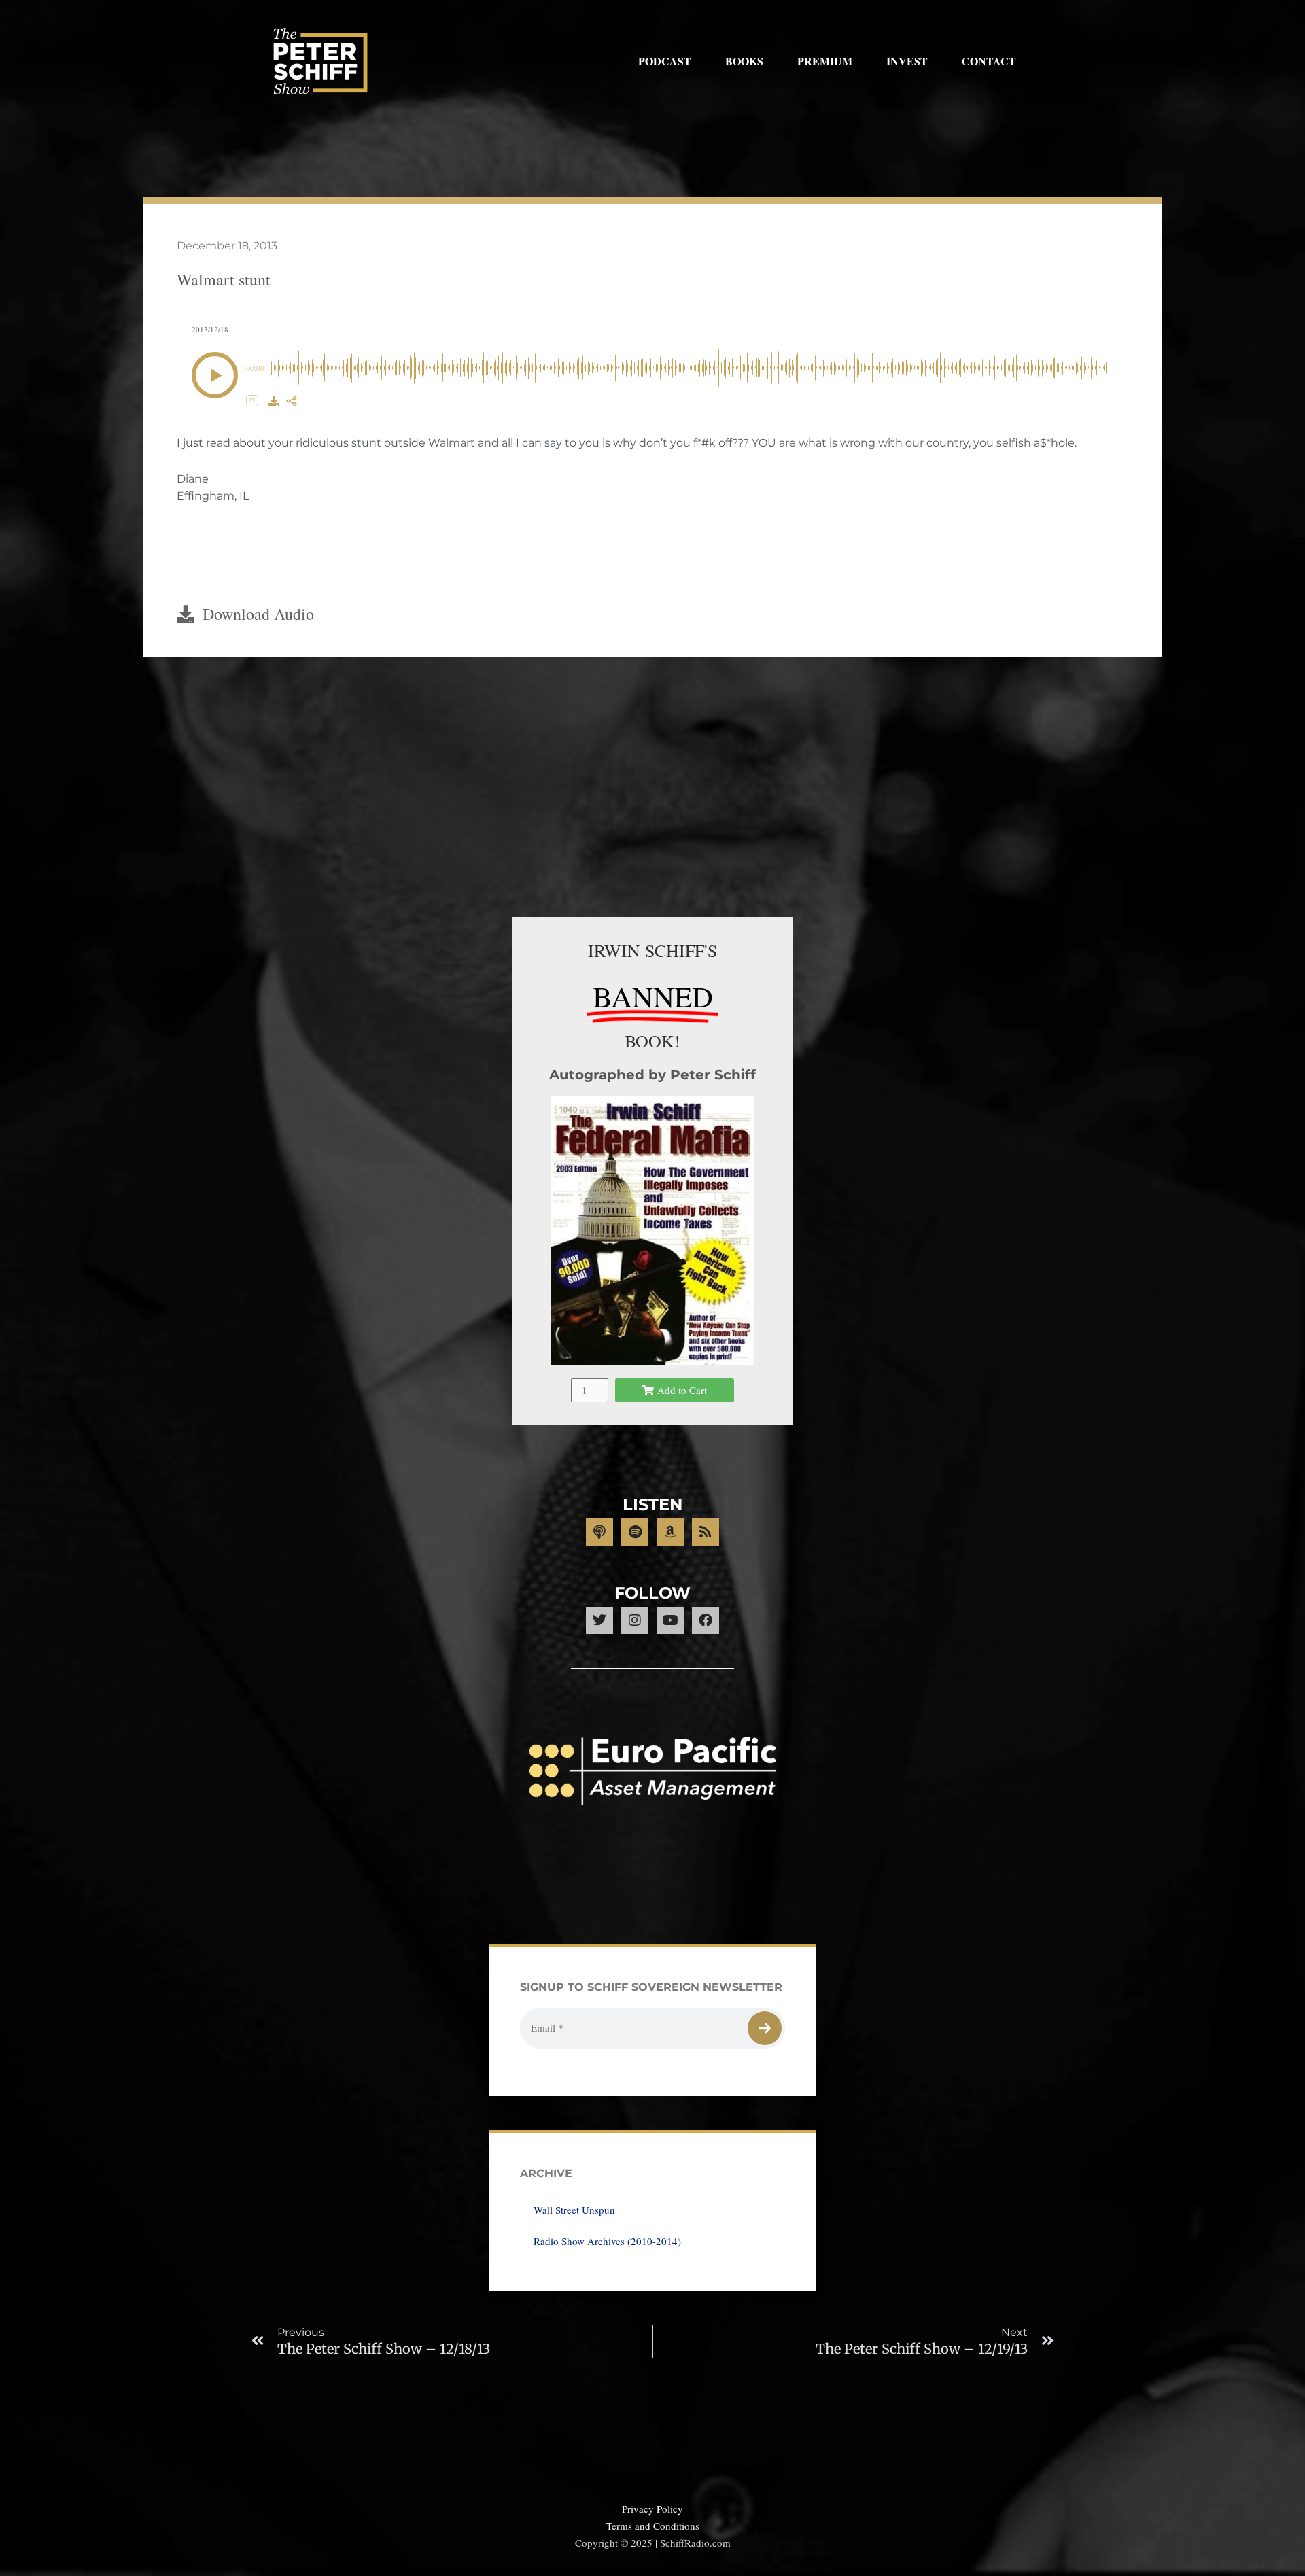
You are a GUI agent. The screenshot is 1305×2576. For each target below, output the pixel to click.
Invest (907, 61)
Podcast (665, 61)
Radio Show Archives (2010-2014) (607, 2241)
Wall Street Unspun (574, 2210)
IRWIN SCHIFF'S (652, 950)
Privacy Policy (652, 2509)
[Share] (292, 401)
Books (744, 61)
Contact (989, 61)
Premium (825, 61)
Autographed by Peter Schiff (652, 1075)
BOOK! (652, 1041)
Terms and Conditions (653, 2526)
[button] (215, 375)
